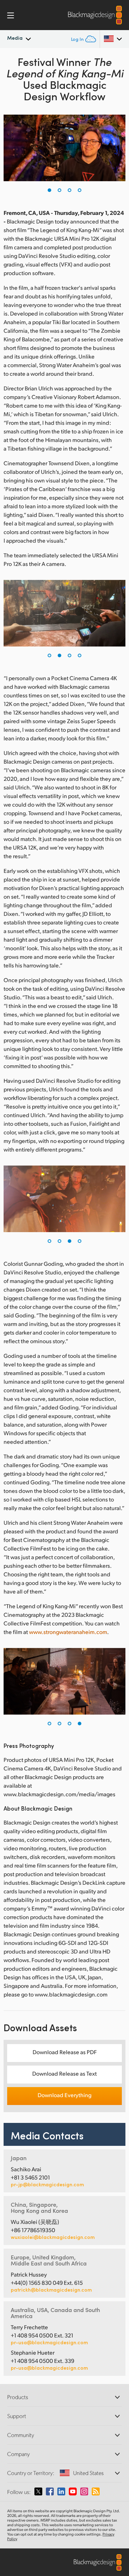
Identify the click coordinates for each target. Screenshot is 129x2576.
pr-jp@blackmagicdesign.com (47, 2185)
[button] (49, 190)
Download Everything (64, 2095)
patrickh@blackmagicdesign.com (51, 2290)
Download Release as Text (64, 2073)
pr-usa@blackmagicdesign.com (49, 2342)
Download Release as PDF (65, 2052)
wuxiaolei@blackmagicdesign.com (53, 2237)
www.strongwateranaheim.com (68, 1632)
